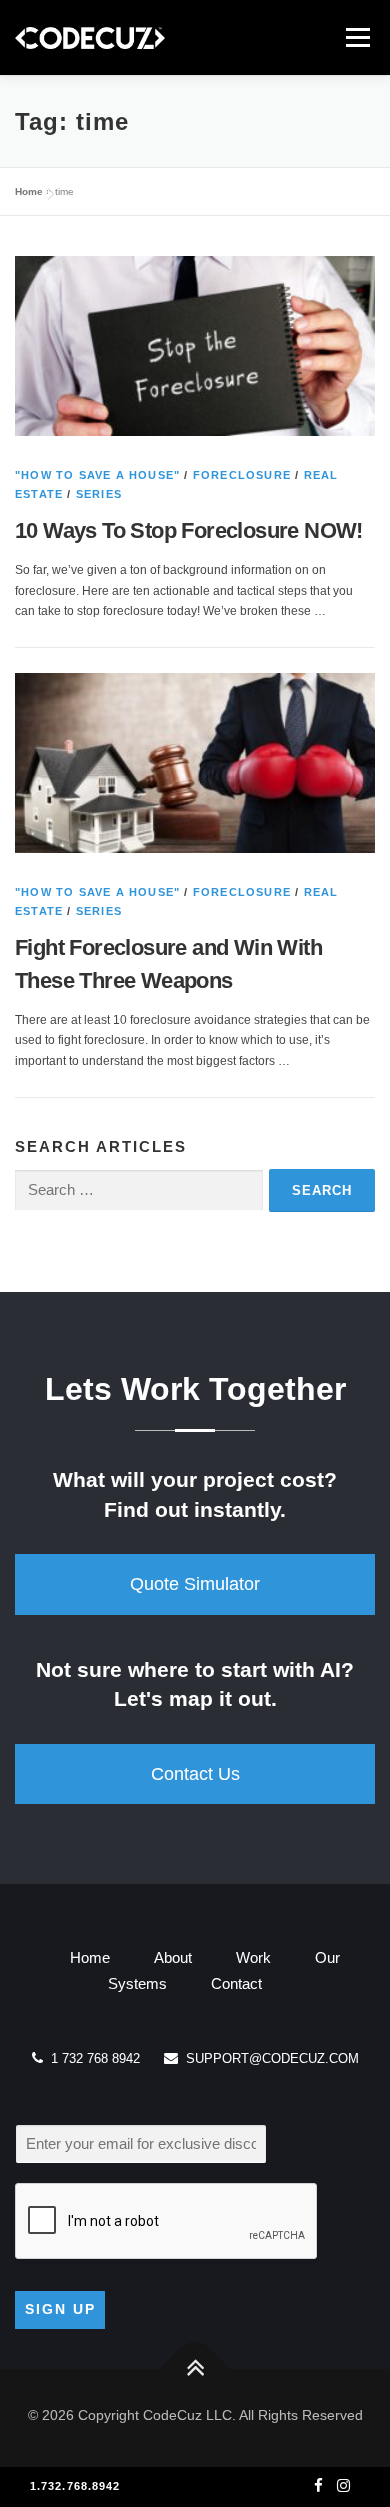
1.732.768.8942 (75, 2486)
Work (253, 1957)
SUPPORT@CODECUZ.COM (268, 2058)
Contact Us (195, 1774)
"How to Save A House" (97, 475)
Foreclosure (242, 475)
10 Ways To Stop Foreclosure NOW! (189, 530)
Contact (236, 1983)
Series (99, 494)
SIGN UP (60, 2309)
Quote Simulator (195, 1584)
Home (29, 191)
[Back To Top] (195, 2368)
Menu (355, 37)
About (173, 1957)
